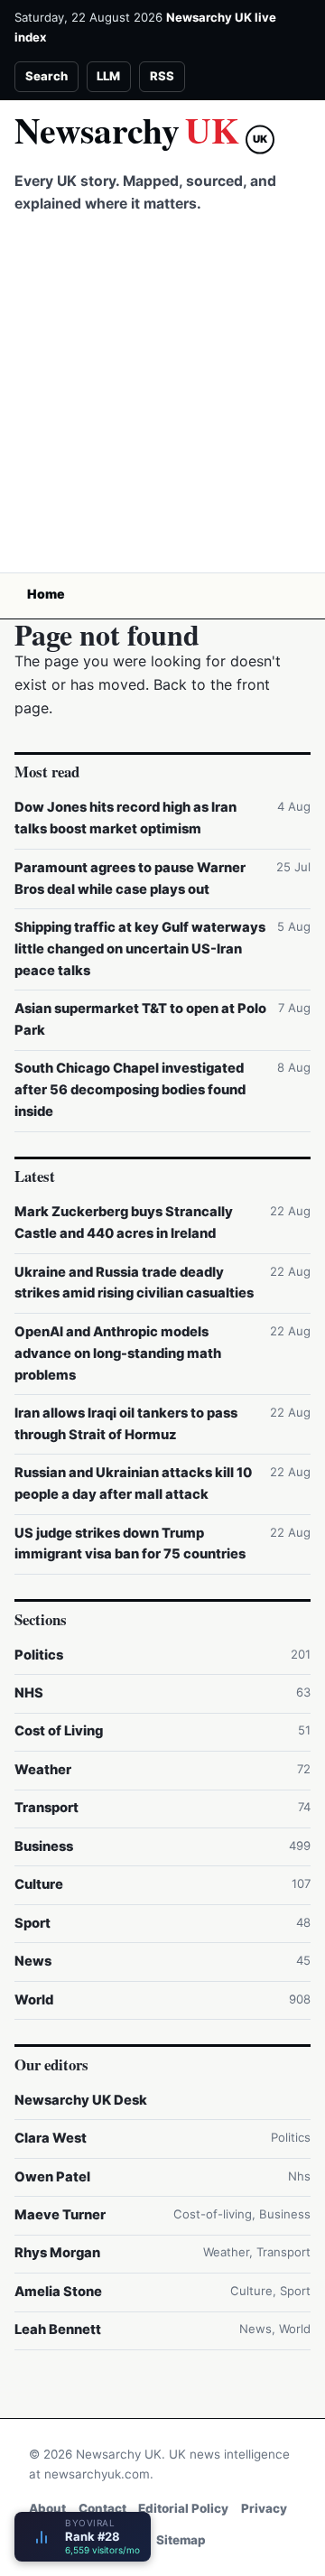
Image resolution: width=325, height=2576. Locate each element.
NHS (29, 1693)
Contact (102, 2508)
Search (46, 76)
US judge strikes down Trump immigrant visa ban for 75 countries (130, 1544)
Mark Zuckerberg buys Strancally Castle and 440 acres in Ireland (124, 1223)
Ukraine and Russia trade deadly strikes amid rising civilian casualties (134, 1283)
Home (46, 594)
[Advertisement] (162, 401)
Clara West (51, 2138)
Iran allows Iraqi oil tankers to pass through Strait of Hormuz (126, 1424)
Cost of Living (59, 1731)
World (34, 2000)
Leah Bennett (58, 2330)
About (47, 2508)
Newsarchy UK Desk (81, 2100)
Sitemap (181, 2540)
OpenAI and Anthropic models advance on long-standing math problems (118, 1353)
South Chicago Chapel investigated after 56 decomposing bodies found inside (130, 1090)
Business (44, 1846)
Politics (39, 1655)
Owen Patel (52, 2177)
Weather (43, 1770)
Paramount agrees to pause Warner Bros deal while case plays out (130, 879)
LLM (108, 76)
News (33, 1961)
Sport (32, 1923)
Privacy (264, 2508)
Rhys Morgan (57, 2253)
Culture (39, 1884)
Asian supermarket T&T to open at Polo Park (140, 1019)
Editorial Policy (183, 2508)
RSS (162, 76)
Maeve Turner (60, 2215)
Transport (46, 1808)
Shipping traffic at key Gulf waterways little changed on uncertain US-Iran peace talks (140, 949)
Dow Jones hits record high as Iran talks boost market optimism (125, 818)
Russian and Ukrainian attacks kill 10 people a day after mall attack (133, 1483)
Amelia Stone (58, 2292)
